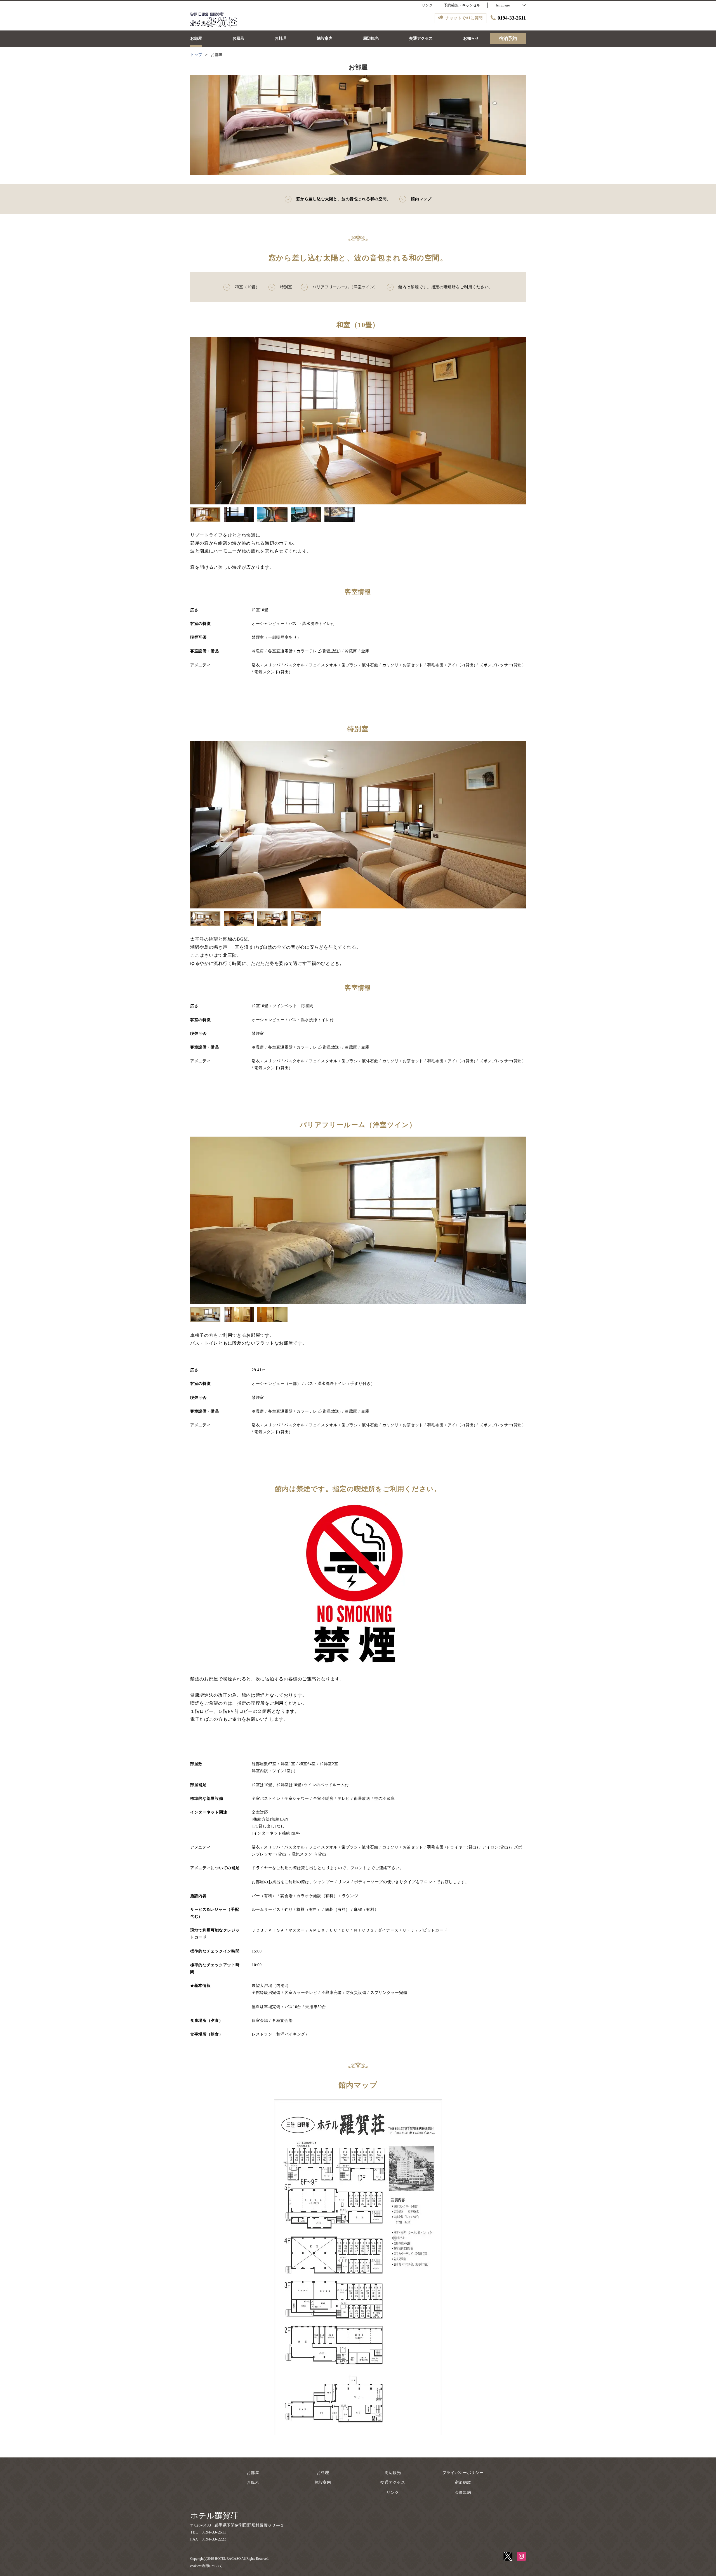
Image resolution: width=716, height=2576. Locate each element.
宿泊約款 (463, 2482)
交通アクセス (393, 2482)
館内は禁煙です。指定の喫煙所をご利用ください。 (446, 287)
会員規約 (463, 2493)
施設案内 (323, 2482)
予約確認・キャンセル (462, 5)
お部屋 (253, 2473)
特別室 (286, 287)
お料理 (323, 2473)
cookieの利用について (206, 2566)
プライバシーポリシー (463, 2473)
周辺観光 (393, 2473)
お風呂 (253, 2482)
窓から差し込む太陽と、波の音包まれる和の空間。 (343, 199)
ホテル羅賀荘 (214, 2516)
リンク (393, 2493)
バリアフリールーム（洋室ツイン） (345, 287)
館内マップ (421, 199)
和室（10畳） (247, 287)
